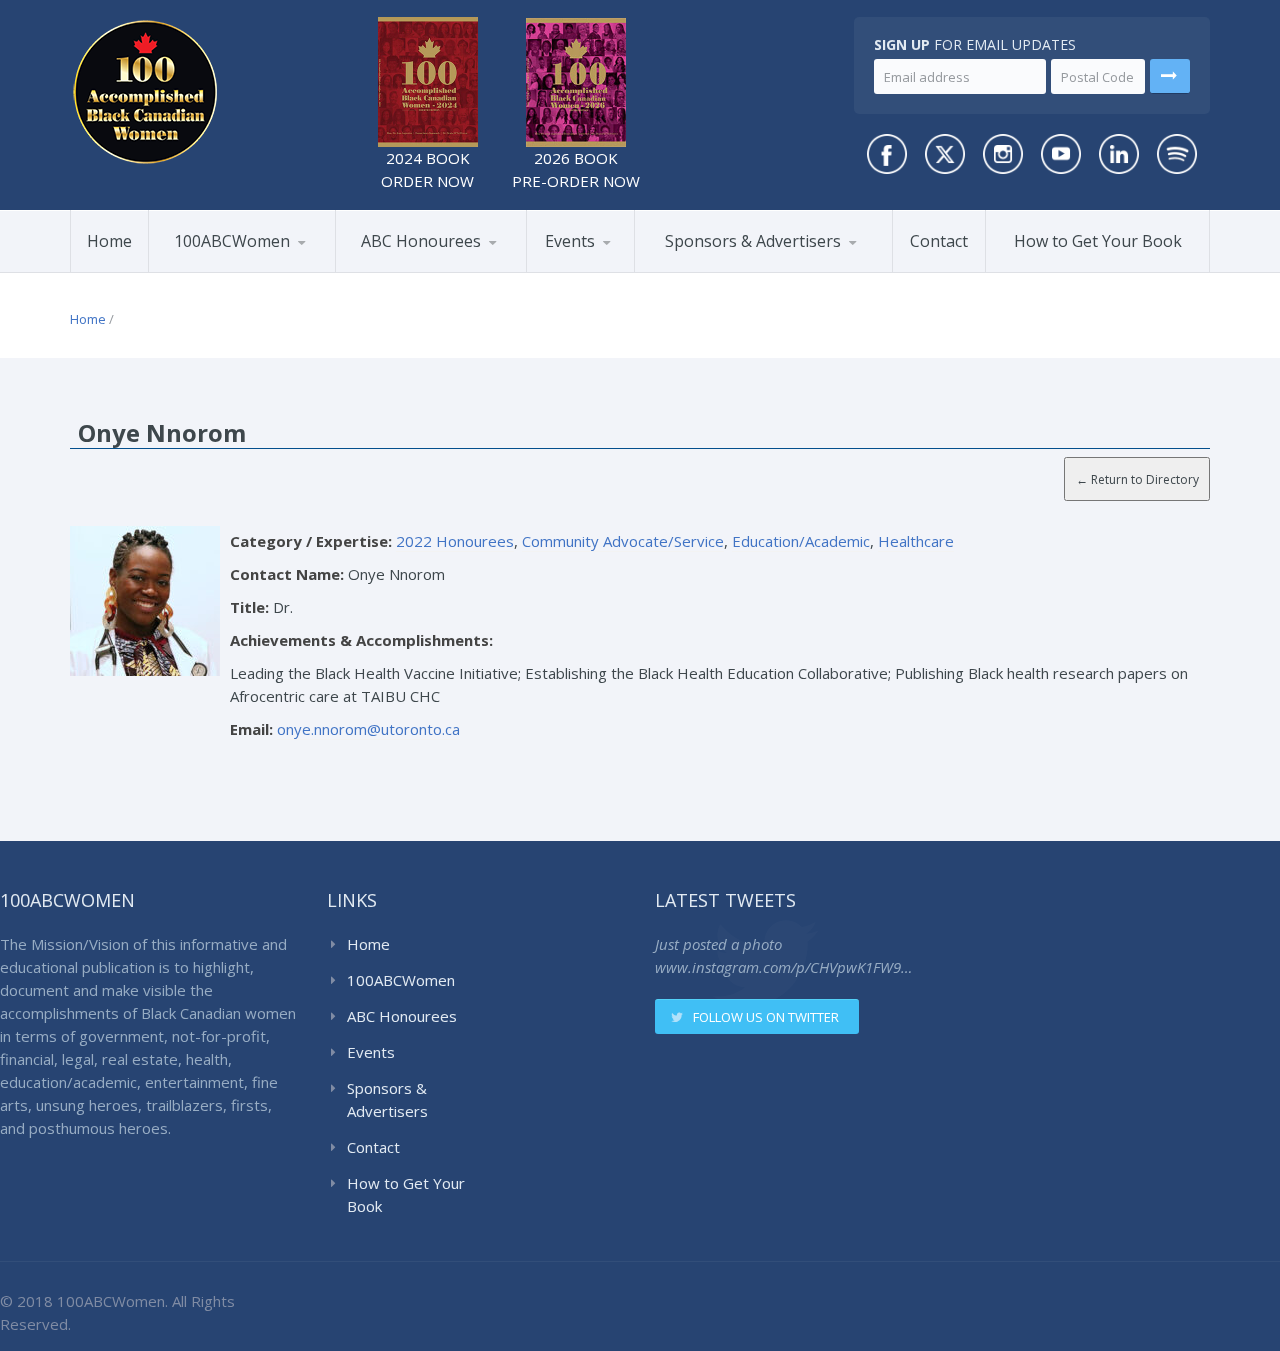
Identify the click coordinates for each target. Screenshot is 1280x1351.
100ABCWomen (232, 241)
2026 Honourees (414, 271)
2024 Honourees (435, 269)
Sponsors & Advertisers (753, 241)
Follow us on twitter (766, 1017)
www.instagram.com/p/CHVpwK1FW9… (783, 967)
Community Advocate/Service (623, 541)
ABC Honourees (421, 241)
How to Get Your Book (1098, 241)
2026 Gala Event (604, 271)
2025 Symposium (623, 269)
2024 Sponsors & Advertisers (739, 267)
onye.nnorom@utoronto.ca (368, 729)
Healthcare (916, 541)
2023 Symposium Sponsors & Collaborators (742, 264)
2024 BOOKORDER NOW (427, 169)
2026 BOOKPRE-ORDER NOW (576, 169)
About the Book (223, 271)
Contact (939, 241)
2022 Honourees (455, 541)
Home (109, 241)
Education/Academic (801, 541)
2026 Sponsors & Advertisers (716, 271)
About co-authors (249, 269)
